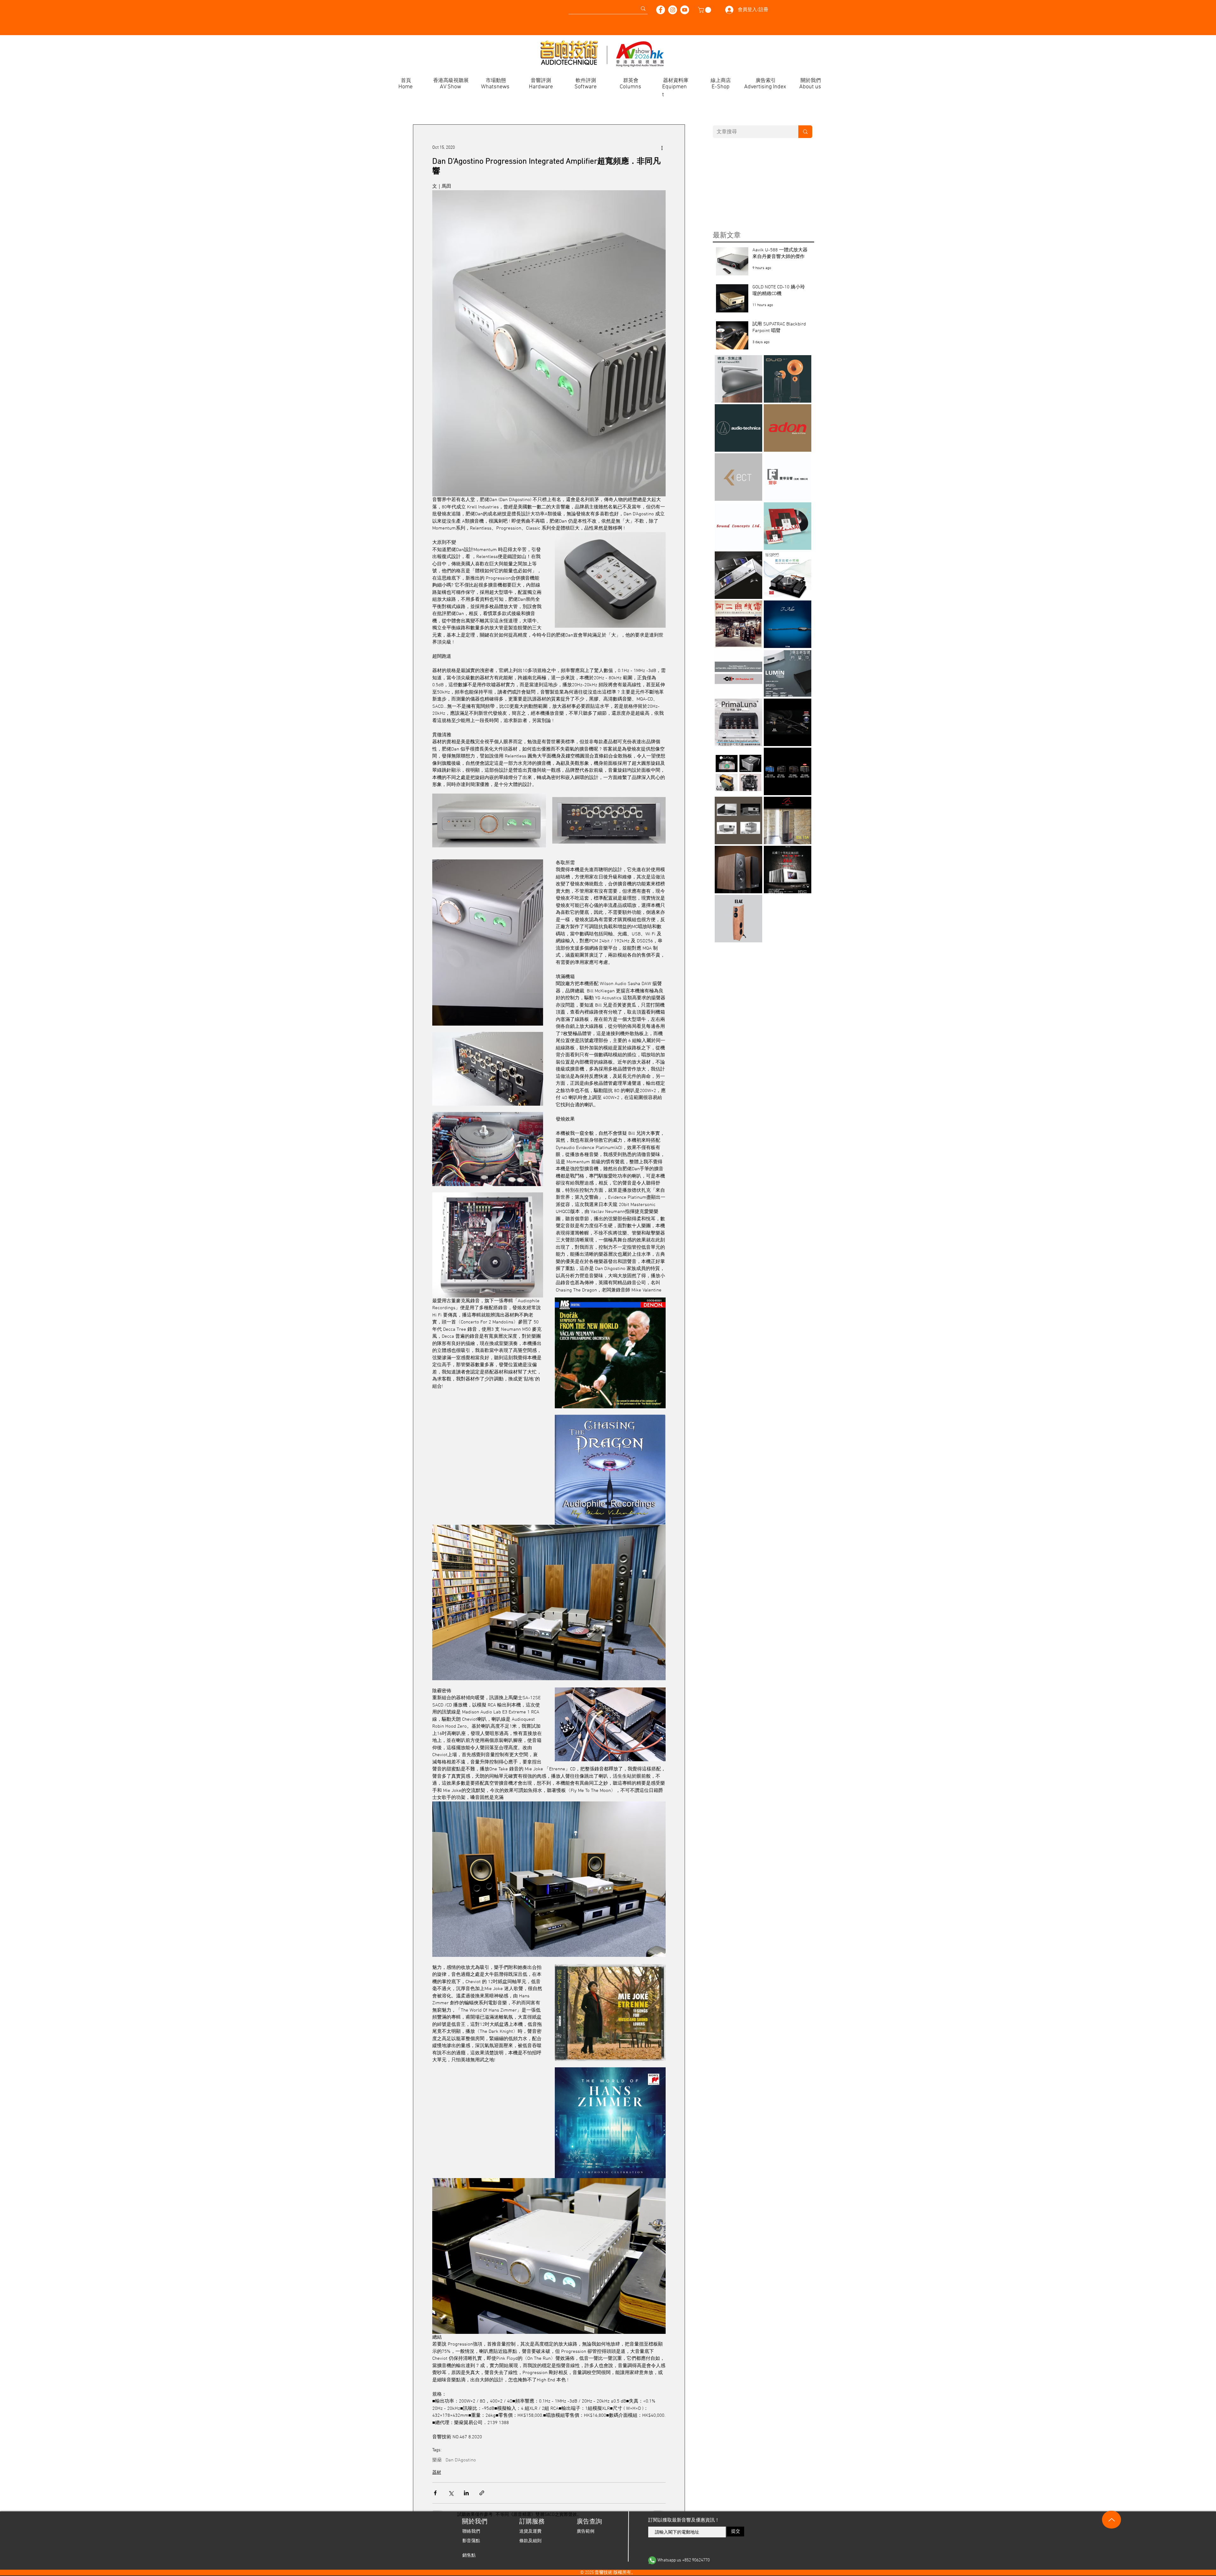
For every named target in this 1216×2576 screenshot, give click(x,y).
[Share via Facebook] (435, 2493)
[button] (705, 10)
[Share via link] (482, 2493)
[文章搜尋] (805, 132)
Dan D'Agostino (461, 2460)
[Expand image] (489, 820)
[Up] (1111, 2520)
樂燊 (437, 2460)
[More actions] (662, 148)
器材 (437, 2473)
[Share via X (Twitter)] (451, 2493)
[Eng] (315, 6)
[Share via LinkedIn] (466, 2493)
